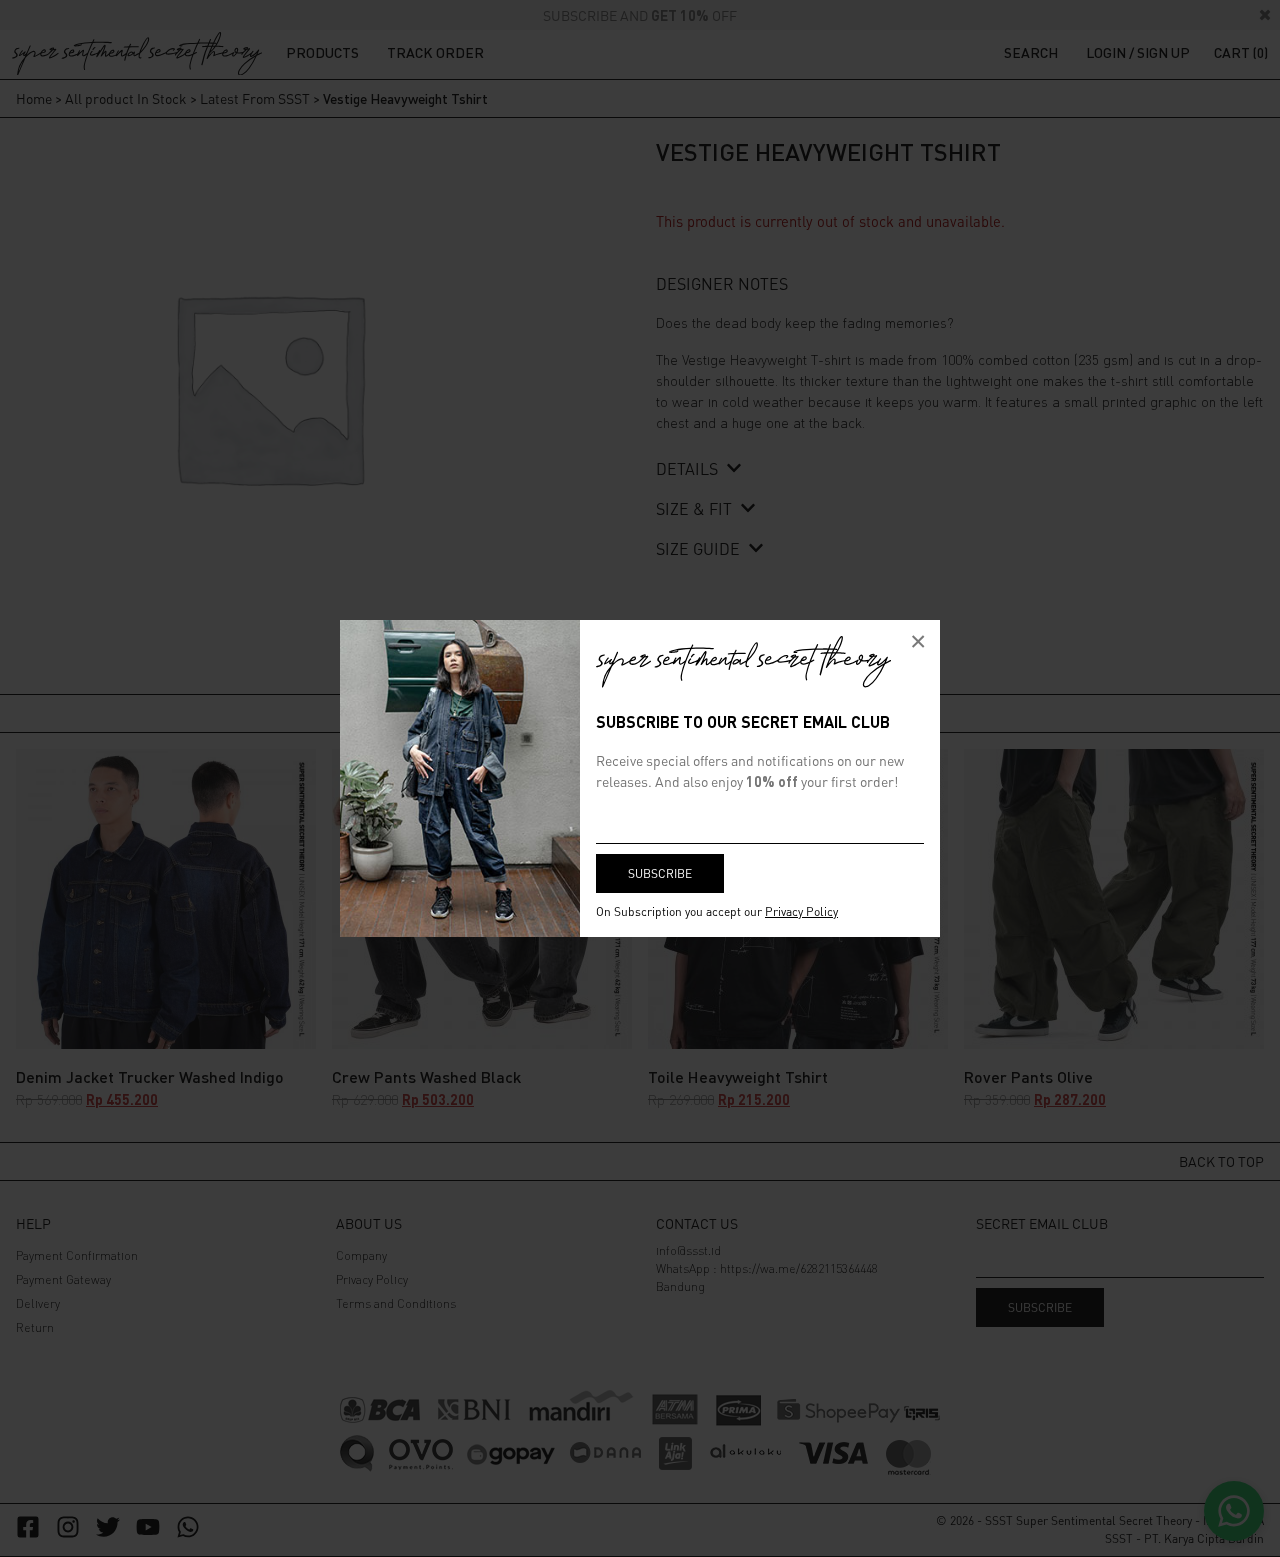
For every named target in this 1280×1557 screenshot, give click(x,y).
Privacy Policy (801, 911)
